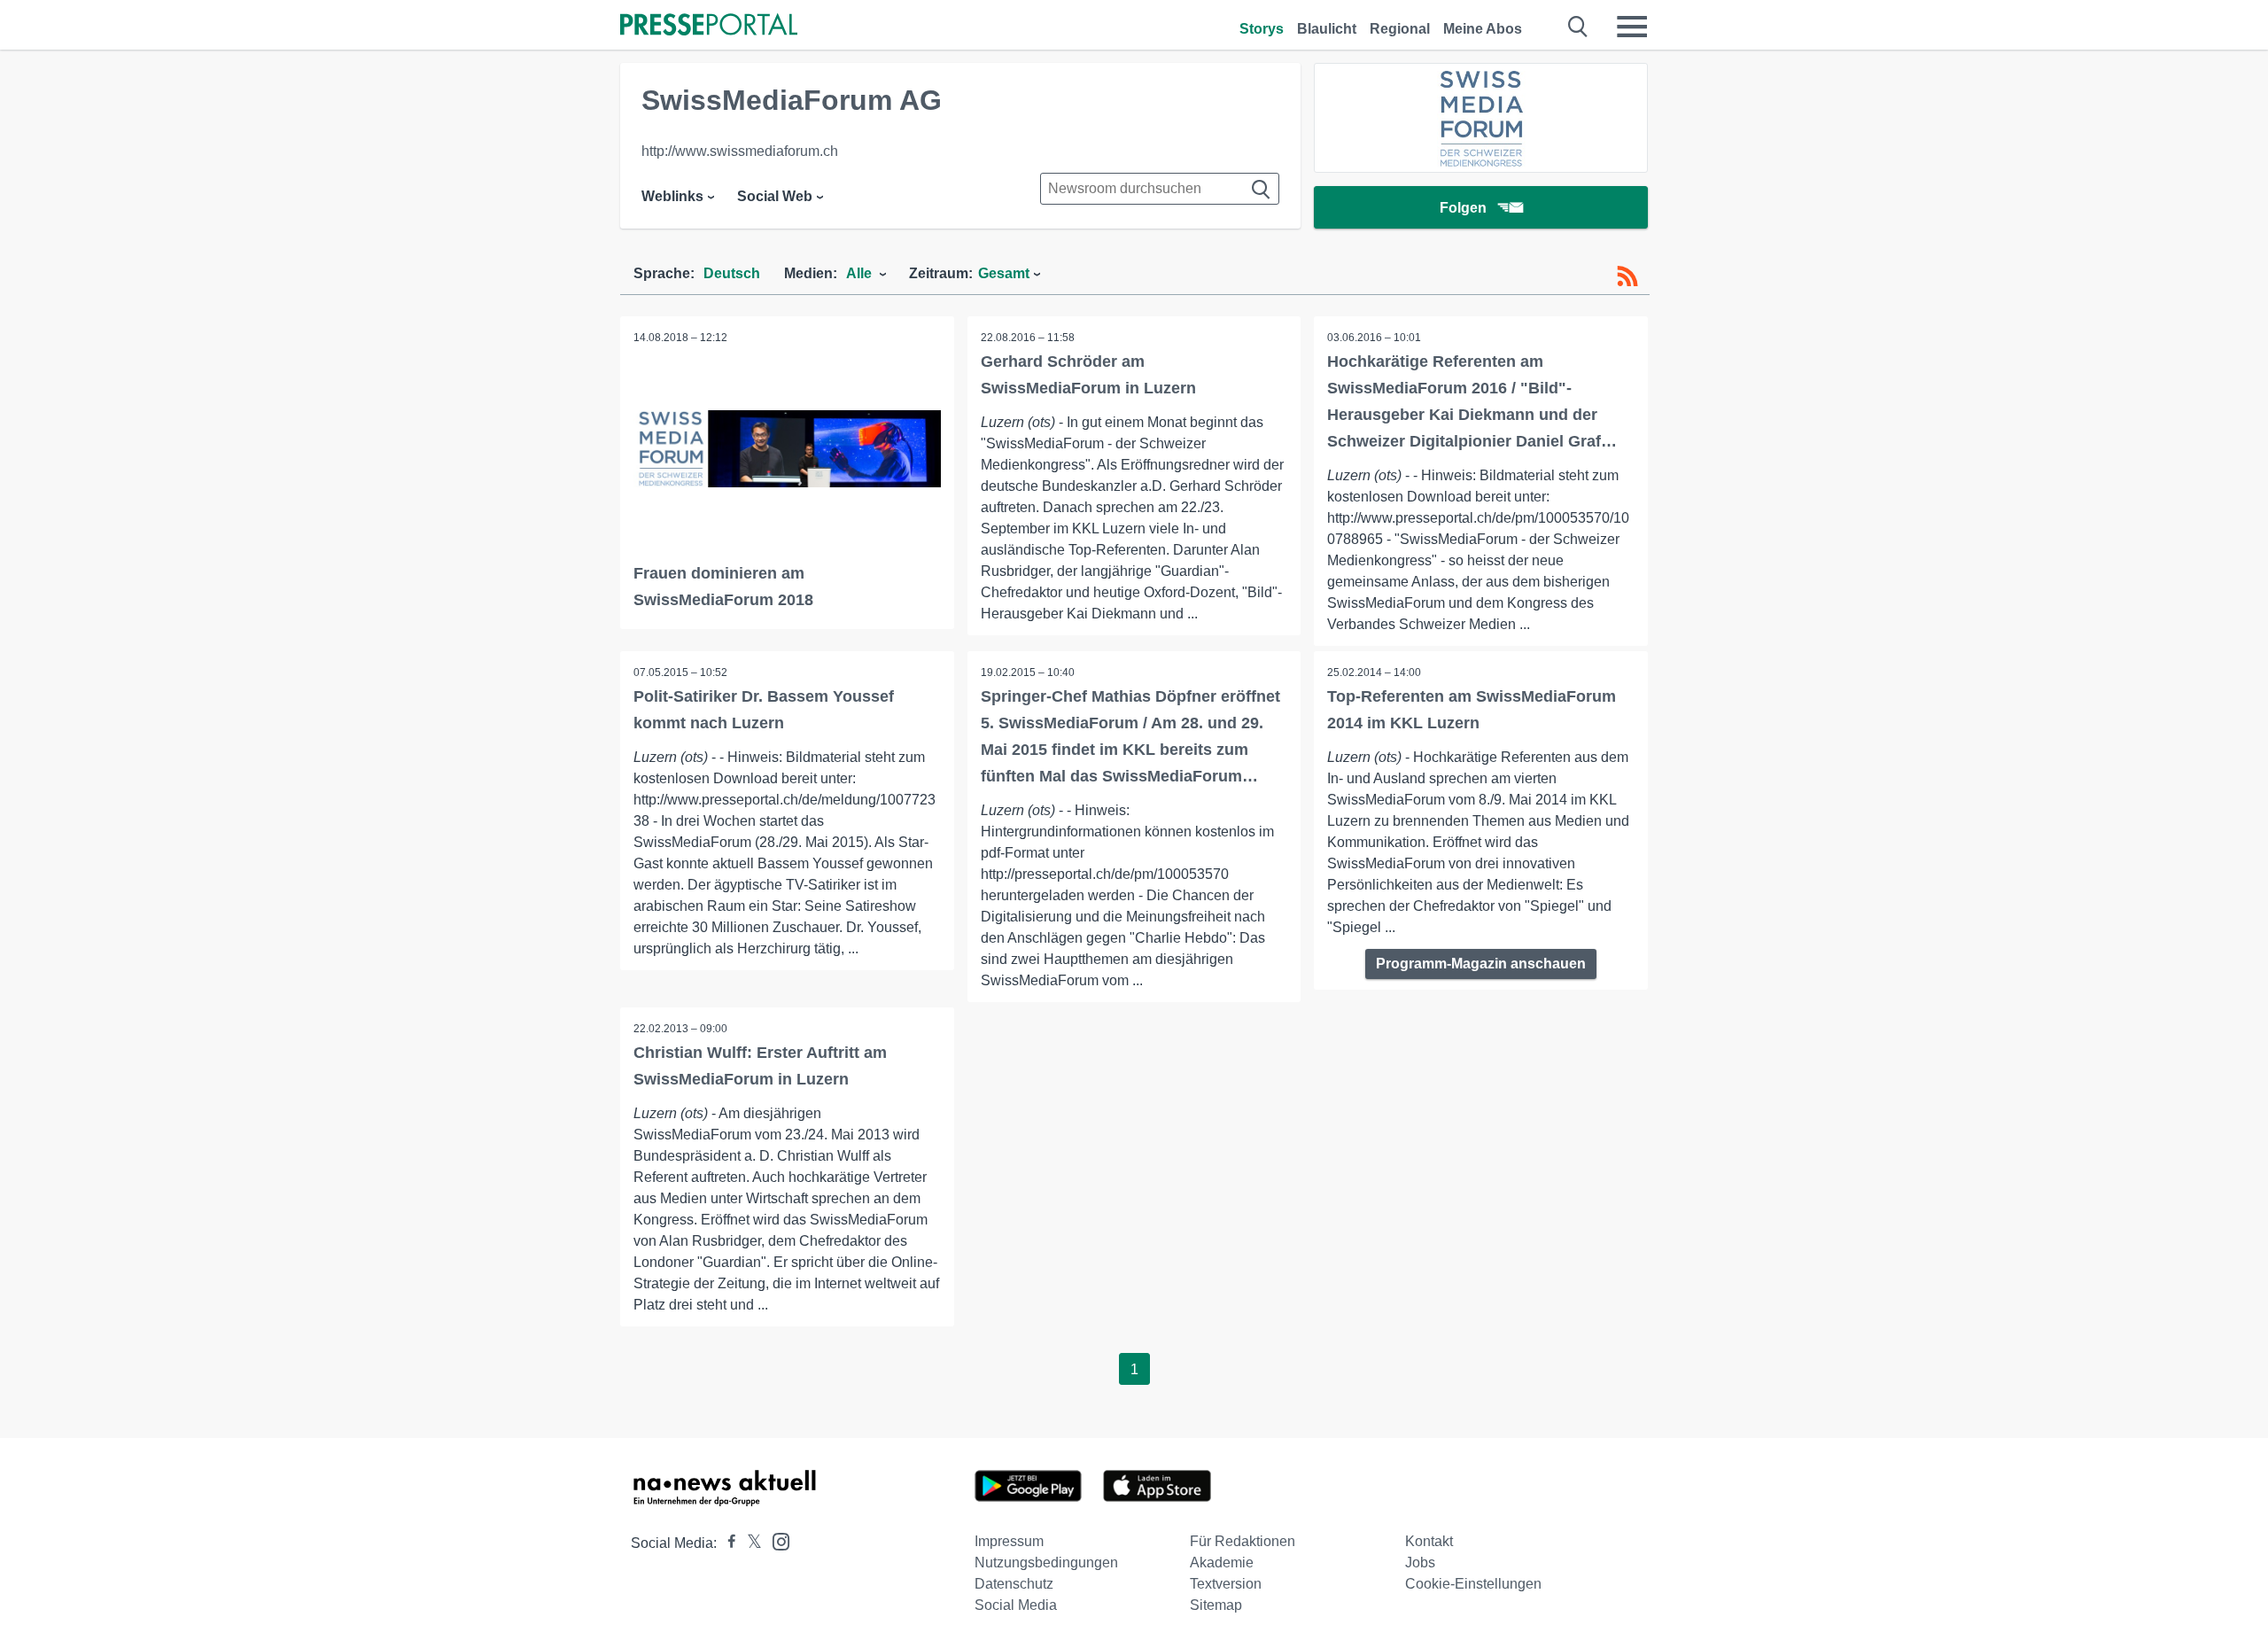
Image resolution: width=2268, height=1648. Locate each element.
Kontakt (1429, 1541)
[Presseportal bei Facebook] (726, 1543)
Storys (1262, 29)
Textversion (1226, 1584)
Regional (1400, 29)
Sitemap (1216, 1605)
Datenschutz (1014, 1584)
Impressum (1009, 1541)
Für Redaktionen (1243, 1541)
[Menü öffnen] (1632, 27)
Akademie (1222, 1562)
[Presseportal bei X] (749, 1543)
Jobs (1420, 1562)
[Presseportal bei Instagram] (776, 1540)
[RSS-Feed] (1627, 276)
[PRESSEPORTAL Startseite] (709, 26)
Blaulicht (1327, 29)
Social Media (1016, 1605)
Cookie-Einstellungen (1473, 1584)
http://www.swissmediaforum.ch (740, 151)
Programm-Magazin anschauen (1481, 964)
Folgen (1463, 208)
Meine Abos (1483, 29)
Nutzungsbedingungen (1046, 1562)
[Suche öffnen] (1578, 27)
